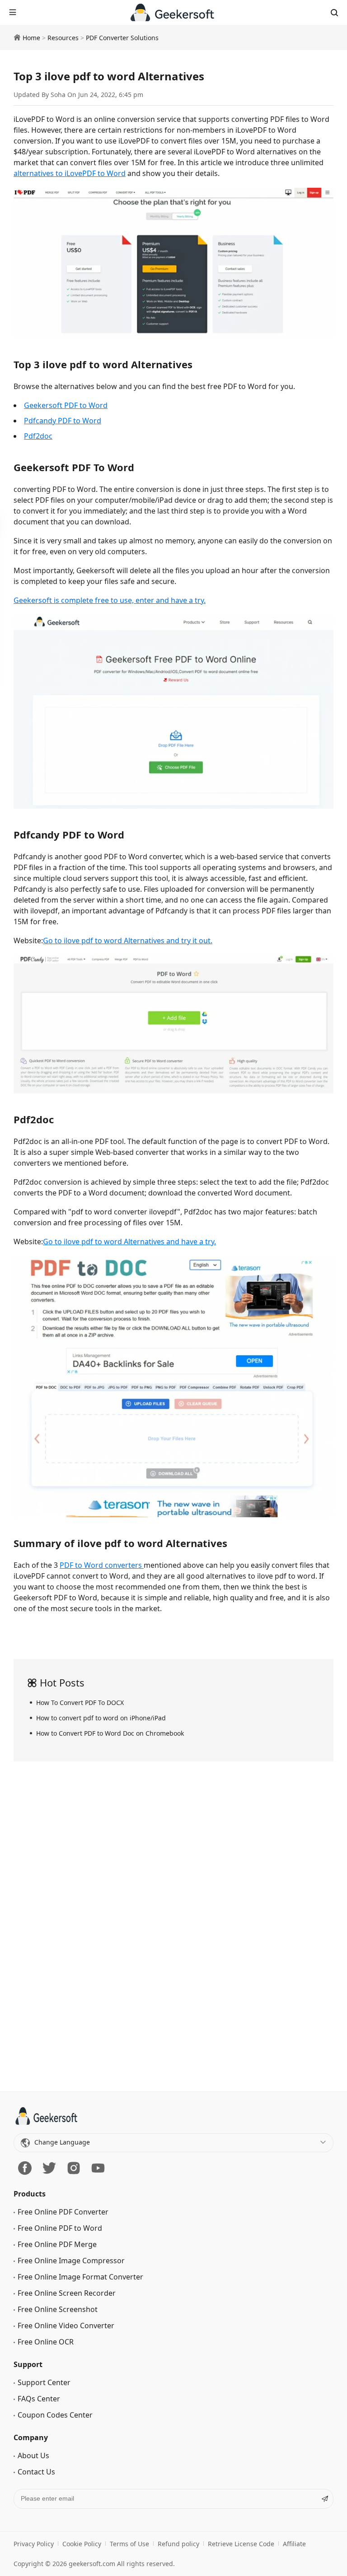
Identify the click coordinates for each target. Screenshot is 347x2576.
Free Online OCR (46, 2342)
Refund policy (178, 2544)
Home (31, 38)
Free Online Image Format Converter (80, 2277)
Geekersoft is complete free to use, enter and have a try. (110, 600)
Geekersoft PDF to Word (66, 405)
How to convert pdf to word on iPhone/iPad (101, 1718)
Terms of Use (129, 2544)
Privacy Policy (34, 2544)
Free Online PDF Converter (63, 2212)
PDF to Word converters (102, 1565)
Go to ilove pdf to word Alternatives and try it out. (128, 941)
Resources (63, 38)
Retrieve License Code (241, 2544)
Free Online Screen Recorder (67, 2293)
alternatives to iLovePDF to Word (70, 173)
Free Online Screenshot (58, 2309)
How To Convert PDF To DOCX (80, 1703)
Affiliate (294, 2544)
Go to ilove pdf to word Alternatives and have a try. (129, 1242)
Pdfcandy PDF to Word (63, 421)
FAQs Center (39, 2399)
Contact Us (36, 2472)
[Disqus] (173, 1930)
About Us (33, 2456)
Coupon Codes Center (55, 2415)
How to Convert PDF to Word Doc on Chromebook (110, 1733)
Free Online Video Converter (66, 2326)
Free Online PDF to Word (60, 2228)
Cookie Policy (82, 2544)
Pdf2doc (38, 436)
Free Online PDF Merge (57, 2244)
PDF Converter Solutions (122, 38)
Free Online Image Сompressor (71, 2261)
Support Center (44, 2382)
